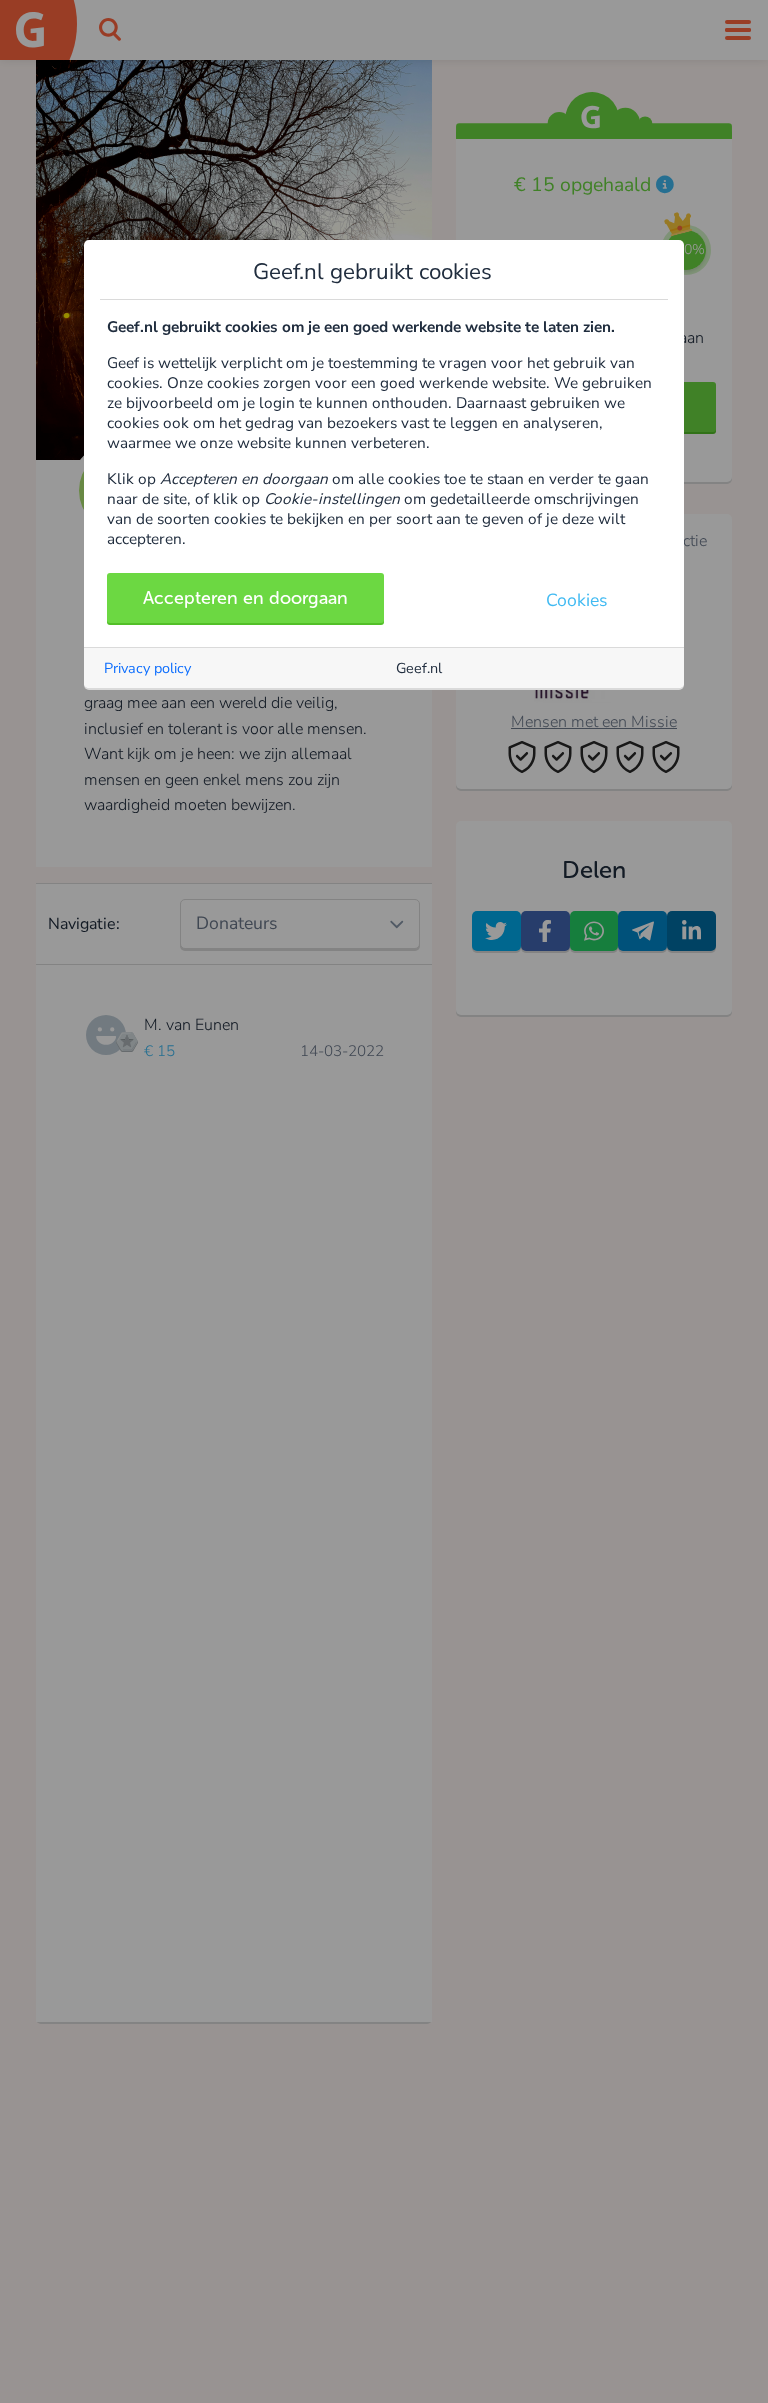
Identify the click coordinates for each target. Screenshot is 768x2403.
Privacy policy (147, 668)
